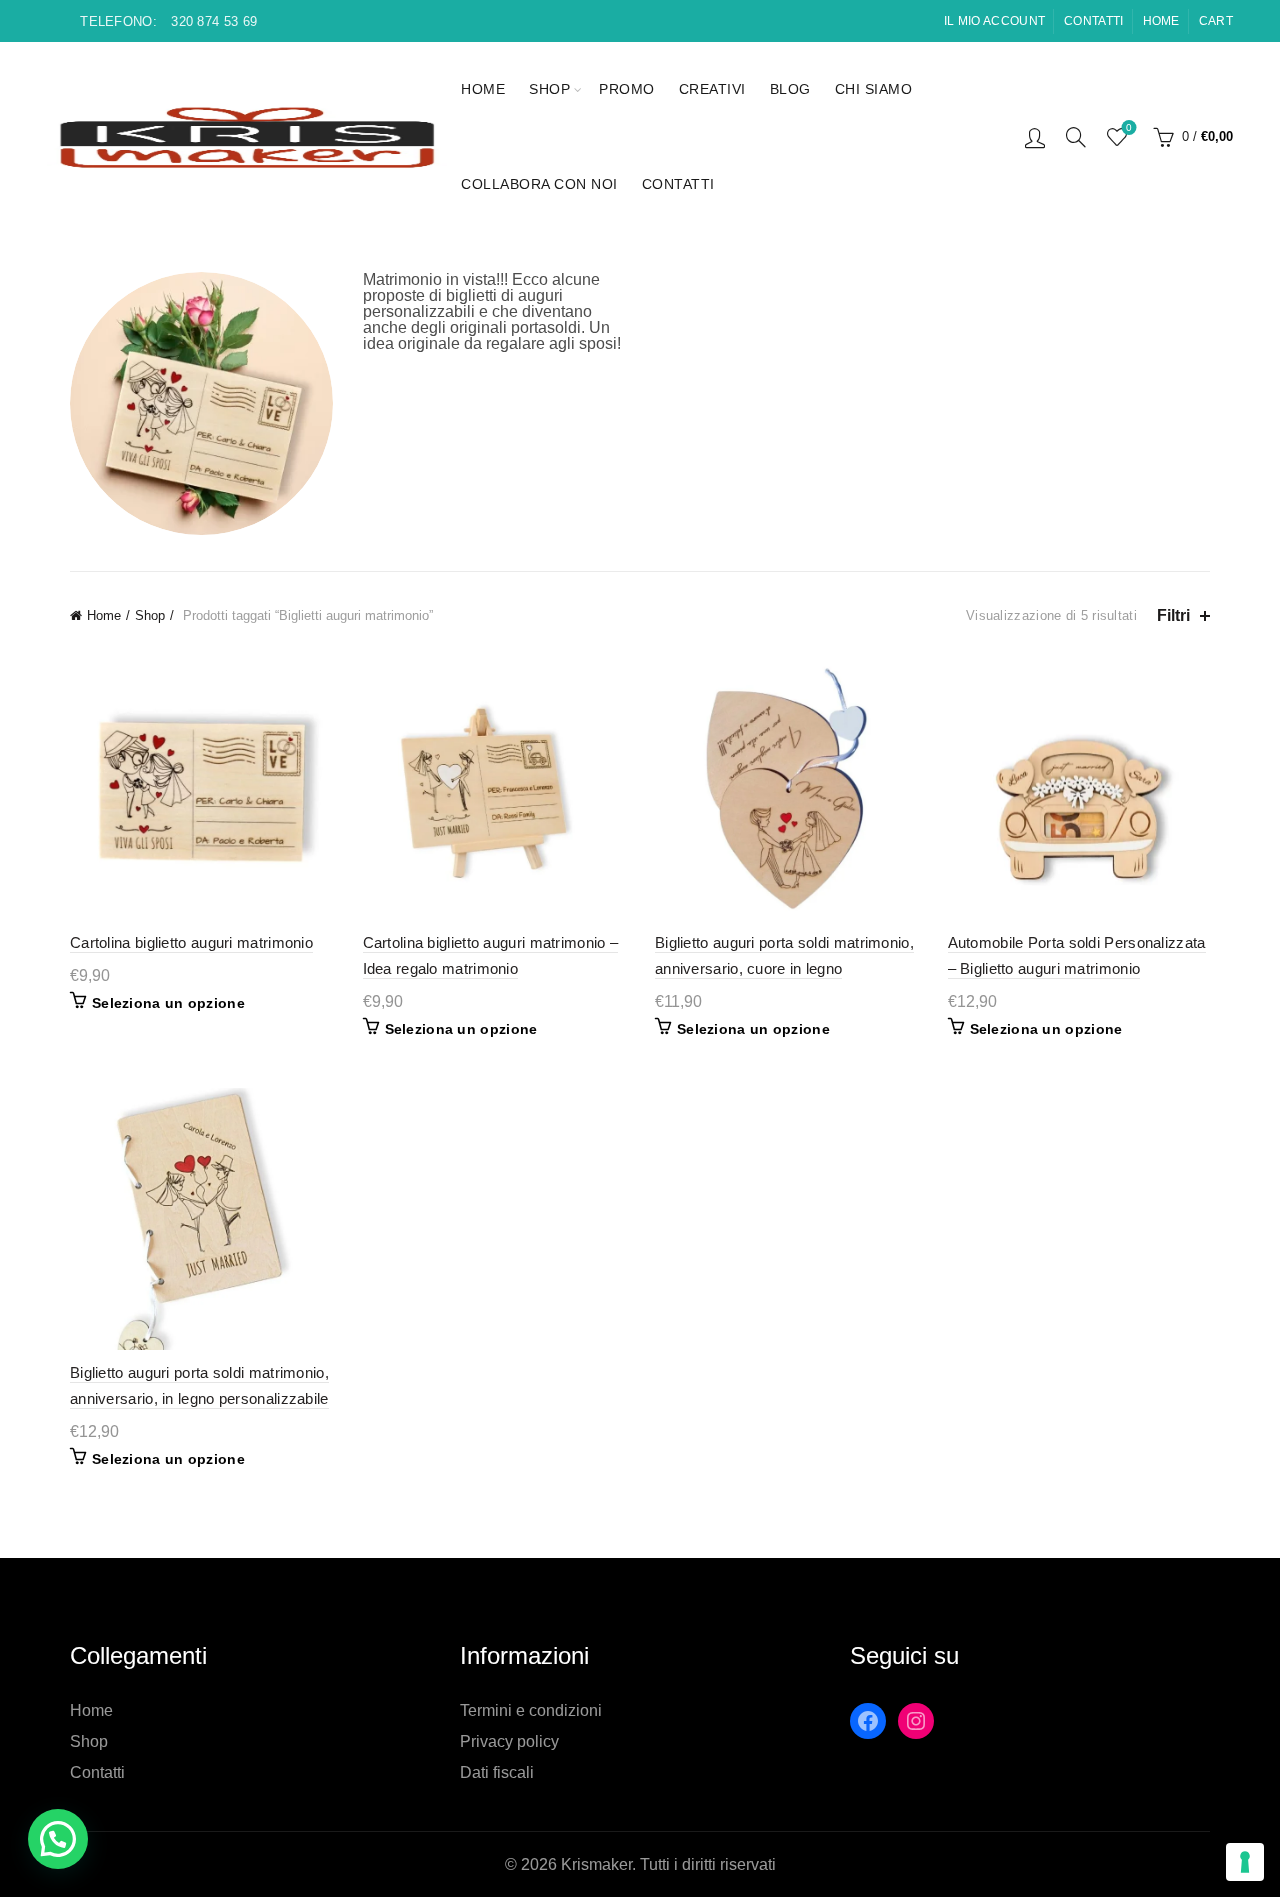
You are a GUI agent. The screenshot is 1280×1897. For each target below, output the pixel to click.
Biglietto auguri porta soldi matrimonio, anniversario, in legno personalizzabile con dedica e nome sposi (199, 1398)
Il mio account (994, 21)
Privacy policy (509, 1741)
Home (1161, 21)
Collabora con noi (539, 184)
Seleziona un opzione (168, 1003)
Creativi (712, 89)
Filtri (1173, 615)
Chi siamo (874, 89)
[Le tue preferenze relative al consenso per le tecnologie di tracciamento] (1245, 1862)
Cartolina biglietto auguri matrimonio (191, 942)
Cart (1216, 21)
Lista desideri (1129, 127)
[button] (58, 1839)
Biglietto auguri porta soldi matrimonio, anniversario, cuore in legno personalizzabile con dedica (784, 968)
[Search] (1076, 137)
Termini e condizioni (531, 1710)
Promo (627, 89)
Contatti (1093, 21)
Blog (790, 89)
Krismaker (596, 1864)
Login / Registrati (1035, 137)
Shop (549, 89)
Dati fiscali (497, 1772)
